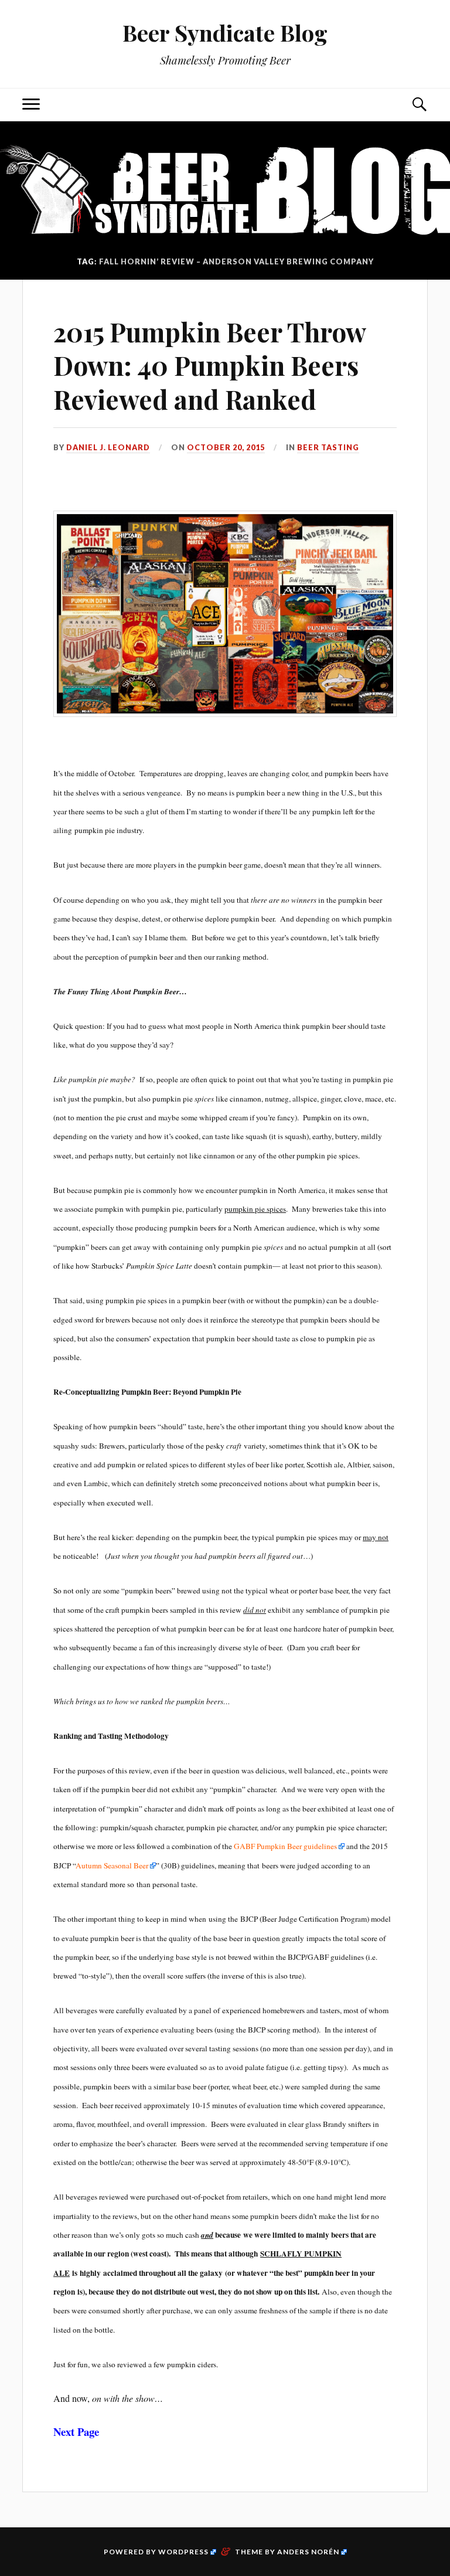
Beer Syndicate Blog (225, 33)
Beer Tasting (328, 447)
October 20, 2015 (226, 447)
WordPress (183, 2552)
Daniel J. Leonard (108, 447)
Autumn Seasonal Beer (112, 1865)
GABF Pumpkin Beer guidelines (285, 1846)
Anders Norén (308, 2552)
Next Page (76, 2431)
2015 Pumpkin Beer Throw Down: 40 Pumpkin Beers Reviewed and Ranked (209, 365)
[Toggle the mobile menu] (31, 105)
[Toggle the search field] (419, 105)
